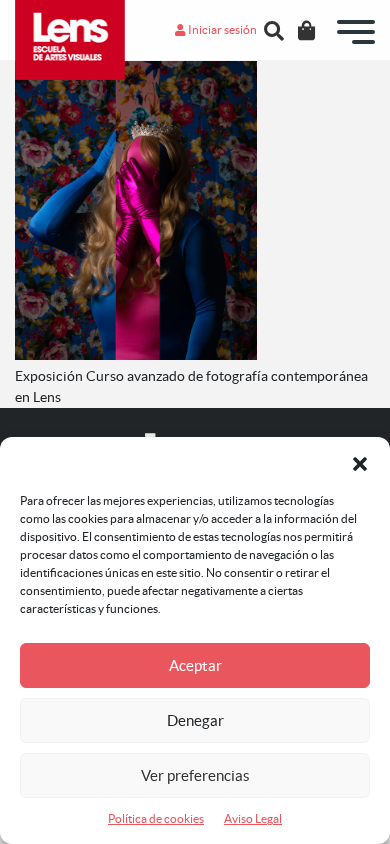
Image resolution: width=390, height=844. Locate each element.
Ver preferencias (195, 775)
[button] (360, 462)
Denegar (195, 720)
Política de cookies (156, 818)
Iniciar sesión (221, 29)
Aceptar (195, 665)
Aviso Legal (253, 818)
